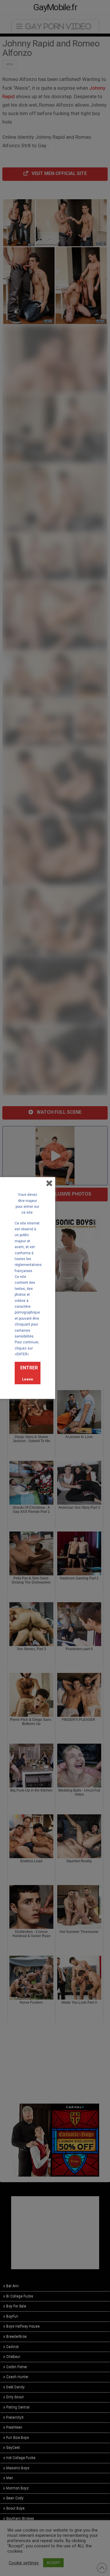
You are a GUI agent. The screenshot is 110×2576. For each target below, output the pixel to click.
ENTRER (29, 1368)
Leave (28, 1379)
